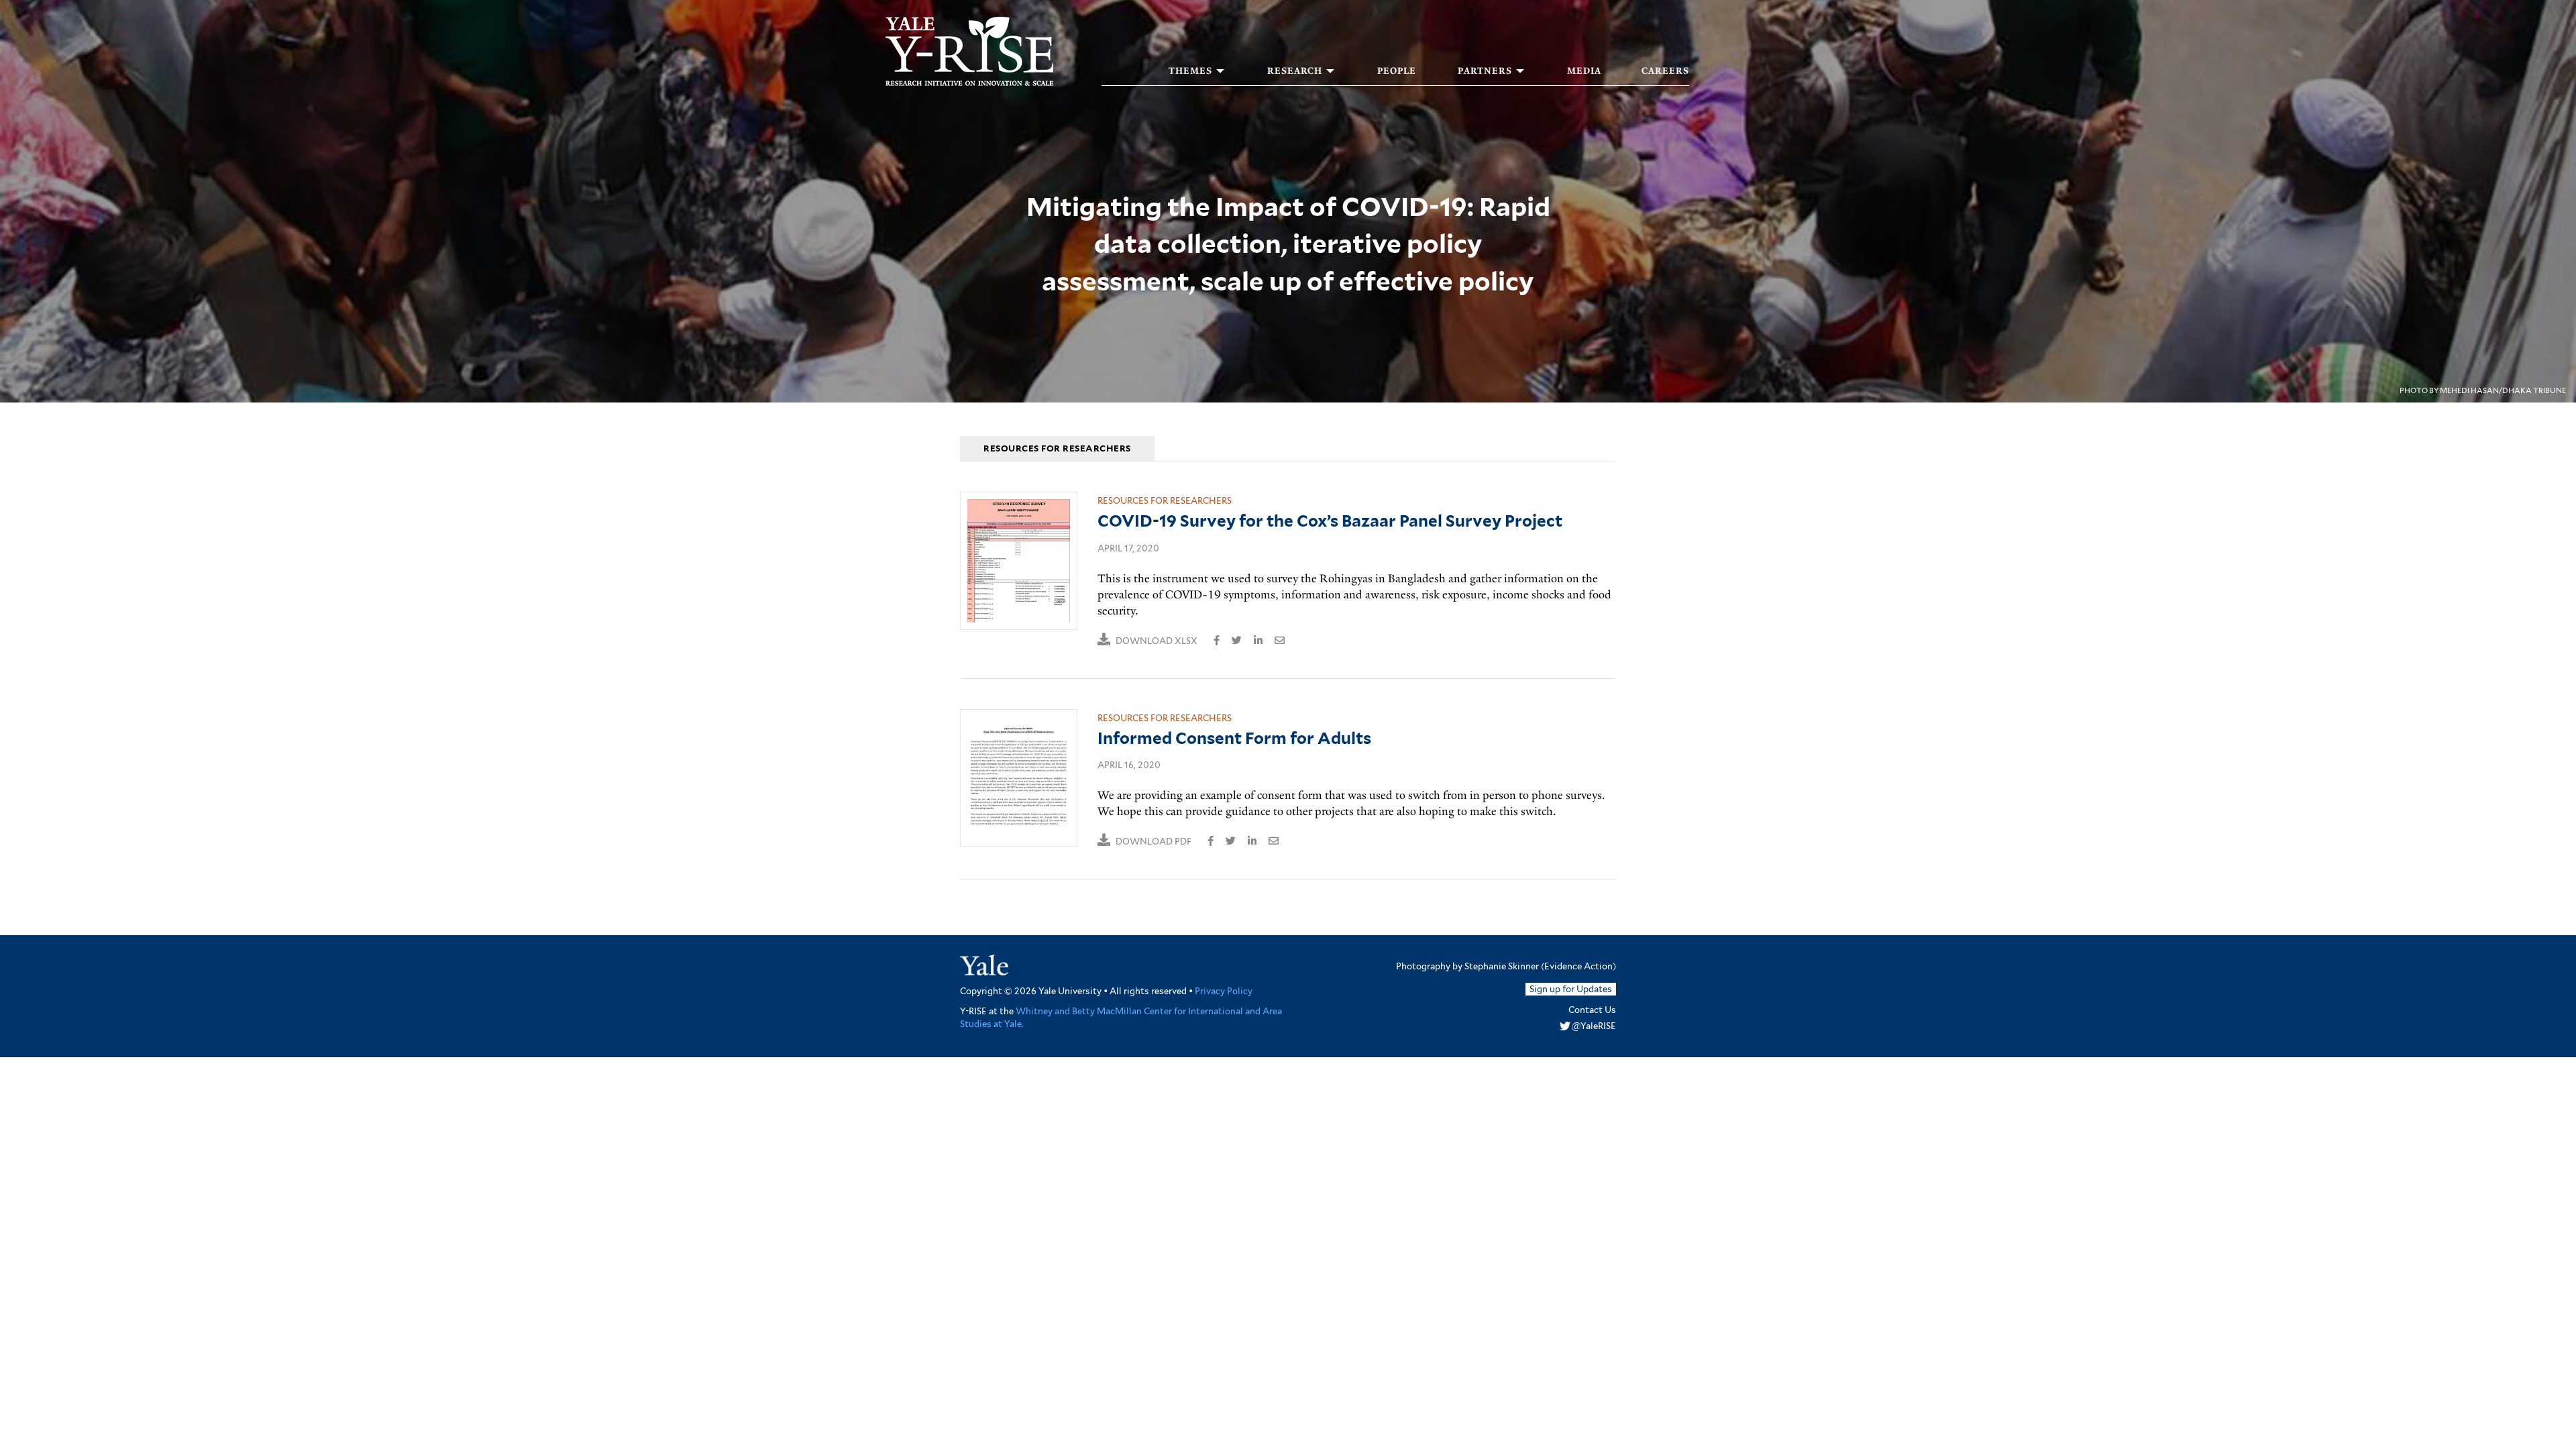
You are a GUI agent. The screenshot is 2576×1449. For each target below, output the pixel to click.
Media (1584, 71)
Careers (1665, 71)
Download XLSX (1157, 641)
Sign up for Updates (1571, 989)
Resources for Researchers (1165, 501)
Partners (1485, 71)
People (1397, 71)
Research (1295, 71)
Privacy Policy (1224, 991)
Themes (1190, 71)
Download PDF (1153, 842)
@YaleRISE (1594, 1026)
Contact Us (1592, 1010)
